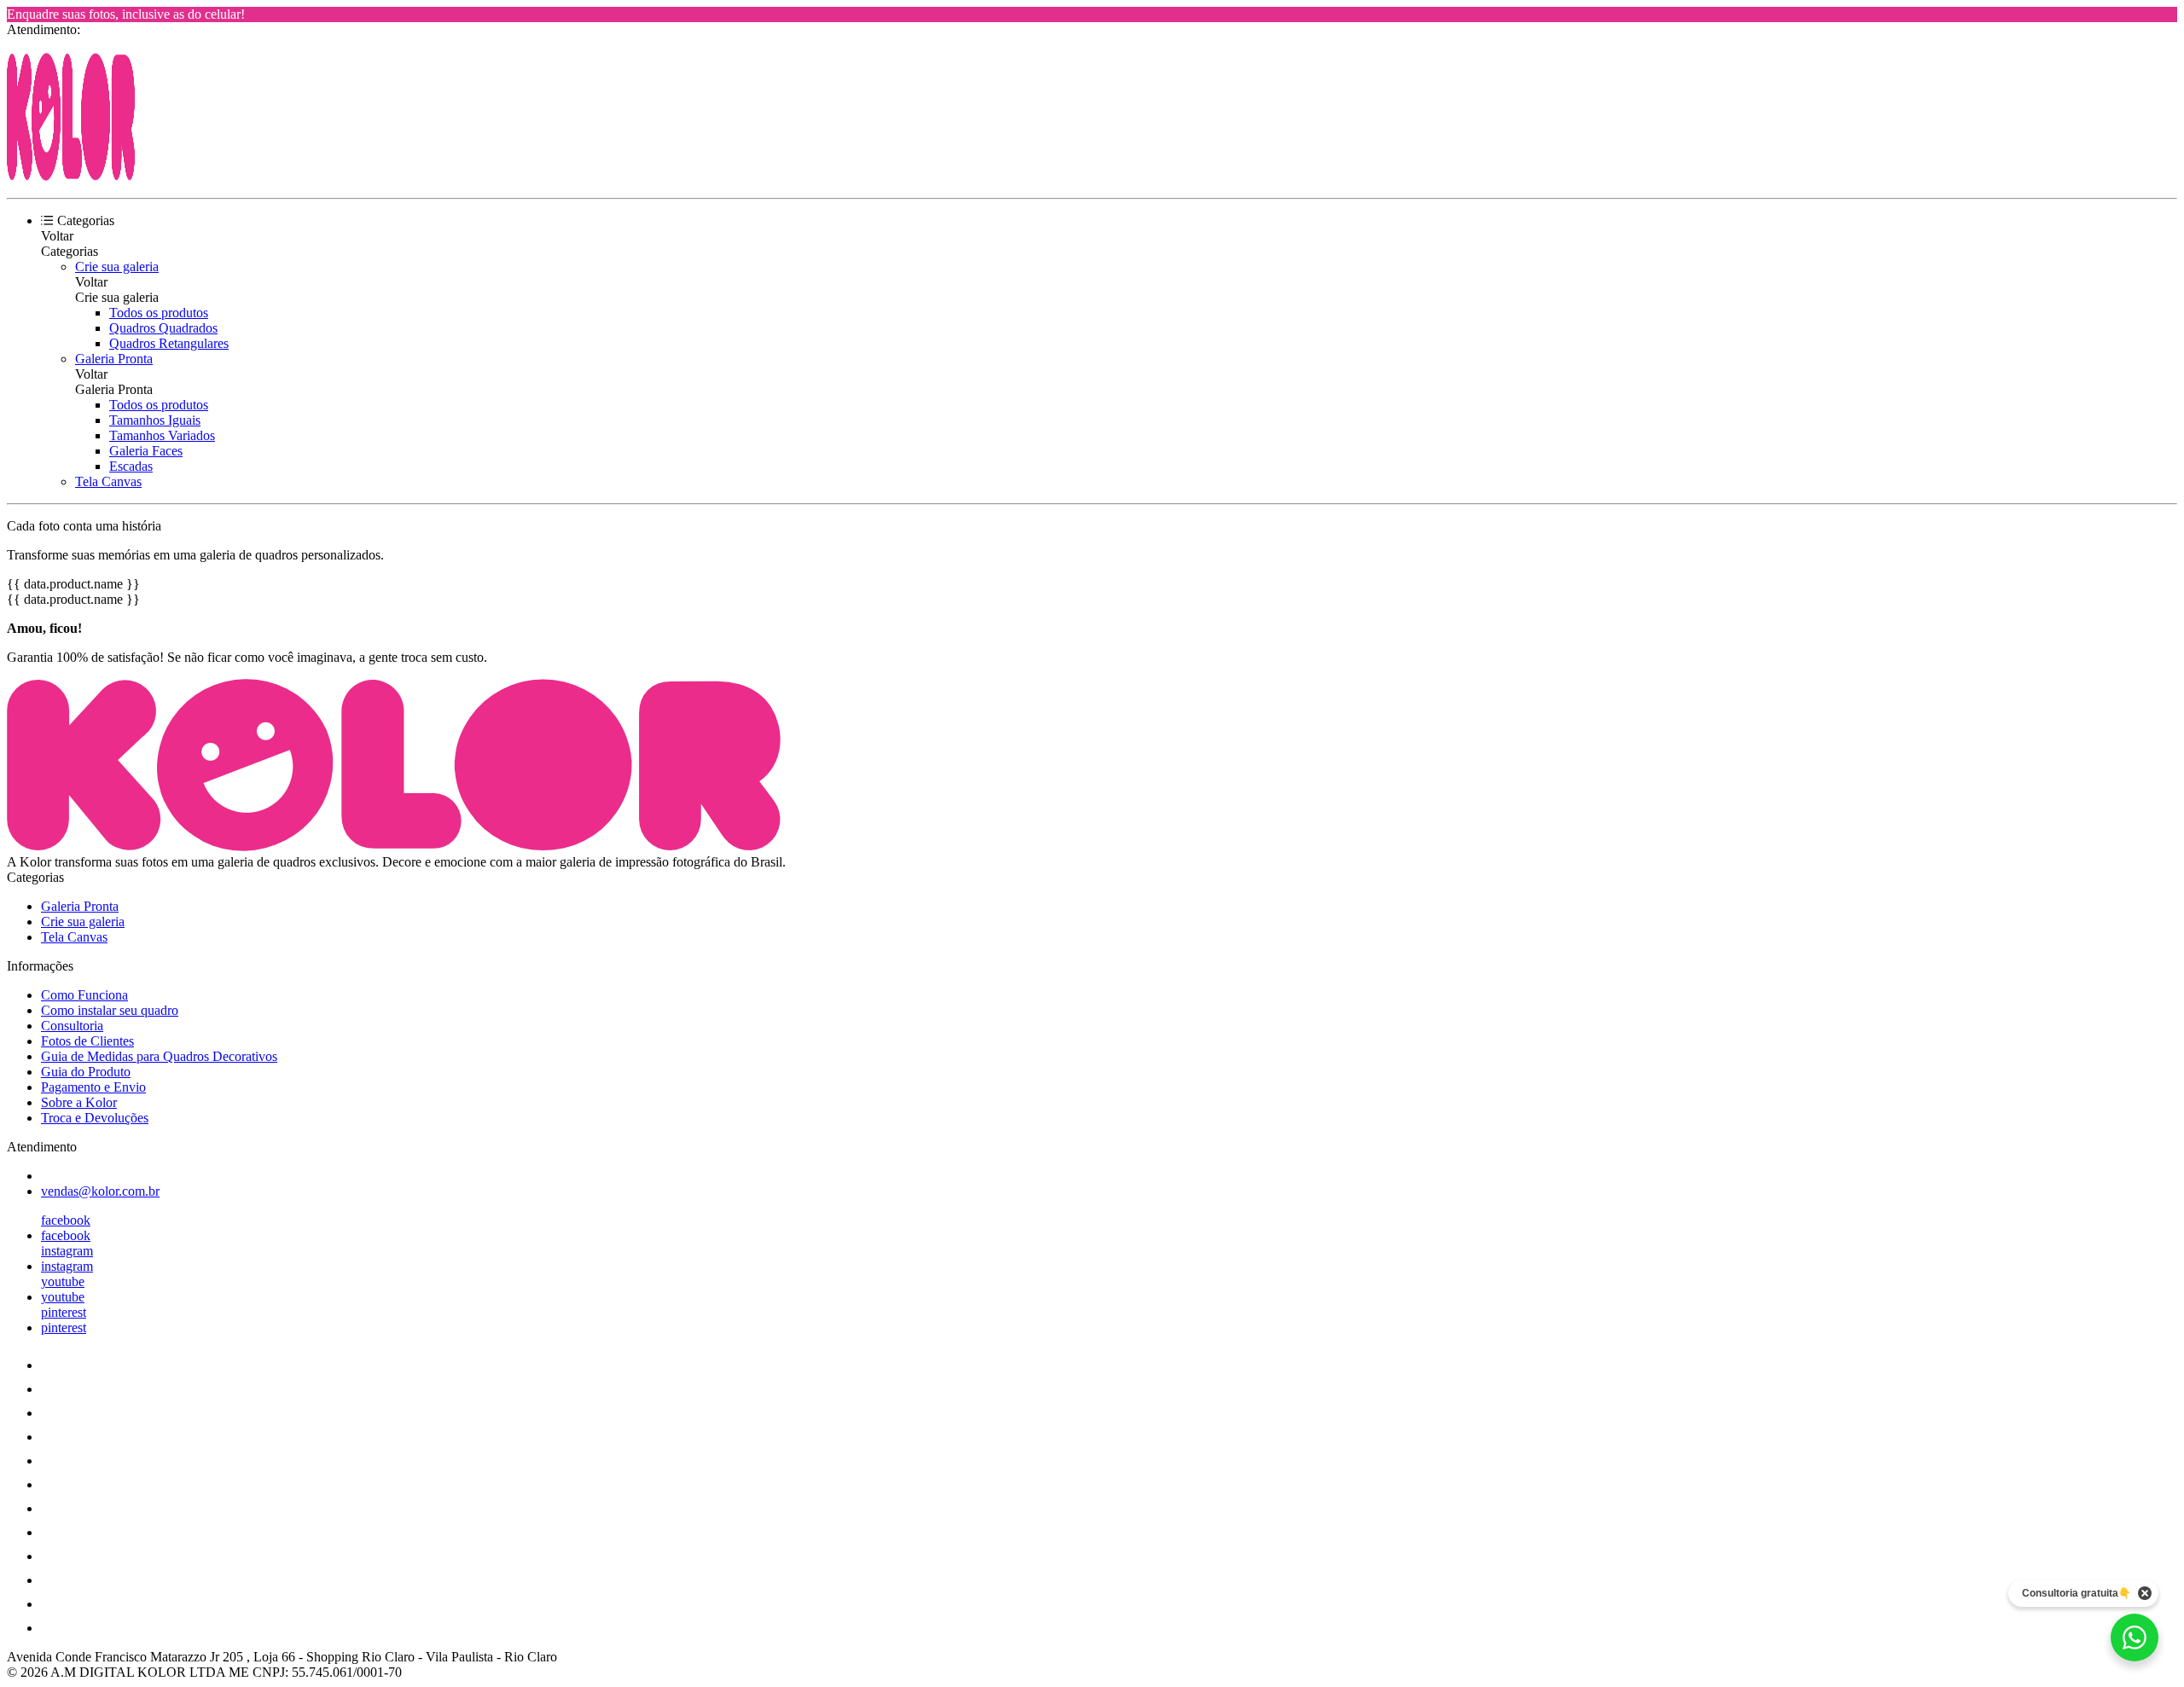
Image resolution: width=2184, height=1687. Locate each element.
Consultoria (72, 1026)
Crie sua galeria (117, 267)
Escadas (131, 466)
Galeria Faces (146, 451)
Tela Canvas (108, 481)
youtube (63, 1281)
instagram (67, 1251)
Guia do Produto (86, 1072)
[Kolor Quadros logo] (71, 176)
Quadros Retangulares (169, 343)
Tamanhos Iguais (155, 420)
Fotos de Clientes (87, 1041)
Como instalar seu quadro (110, 1010)
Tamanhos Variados (162, 435)
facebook (66, 1220)
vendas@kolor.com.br (100, 1191)
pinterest (64, 1312)
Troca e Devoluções (95, 1118)
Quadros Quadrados (163, 328)
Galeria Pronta (114, 359)
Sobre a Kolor (79, 1102)
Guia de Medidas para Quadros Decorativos (159, 1056)
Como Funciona (84, 995)
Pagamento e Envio (93, 1087)
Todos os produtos (159, 313)
